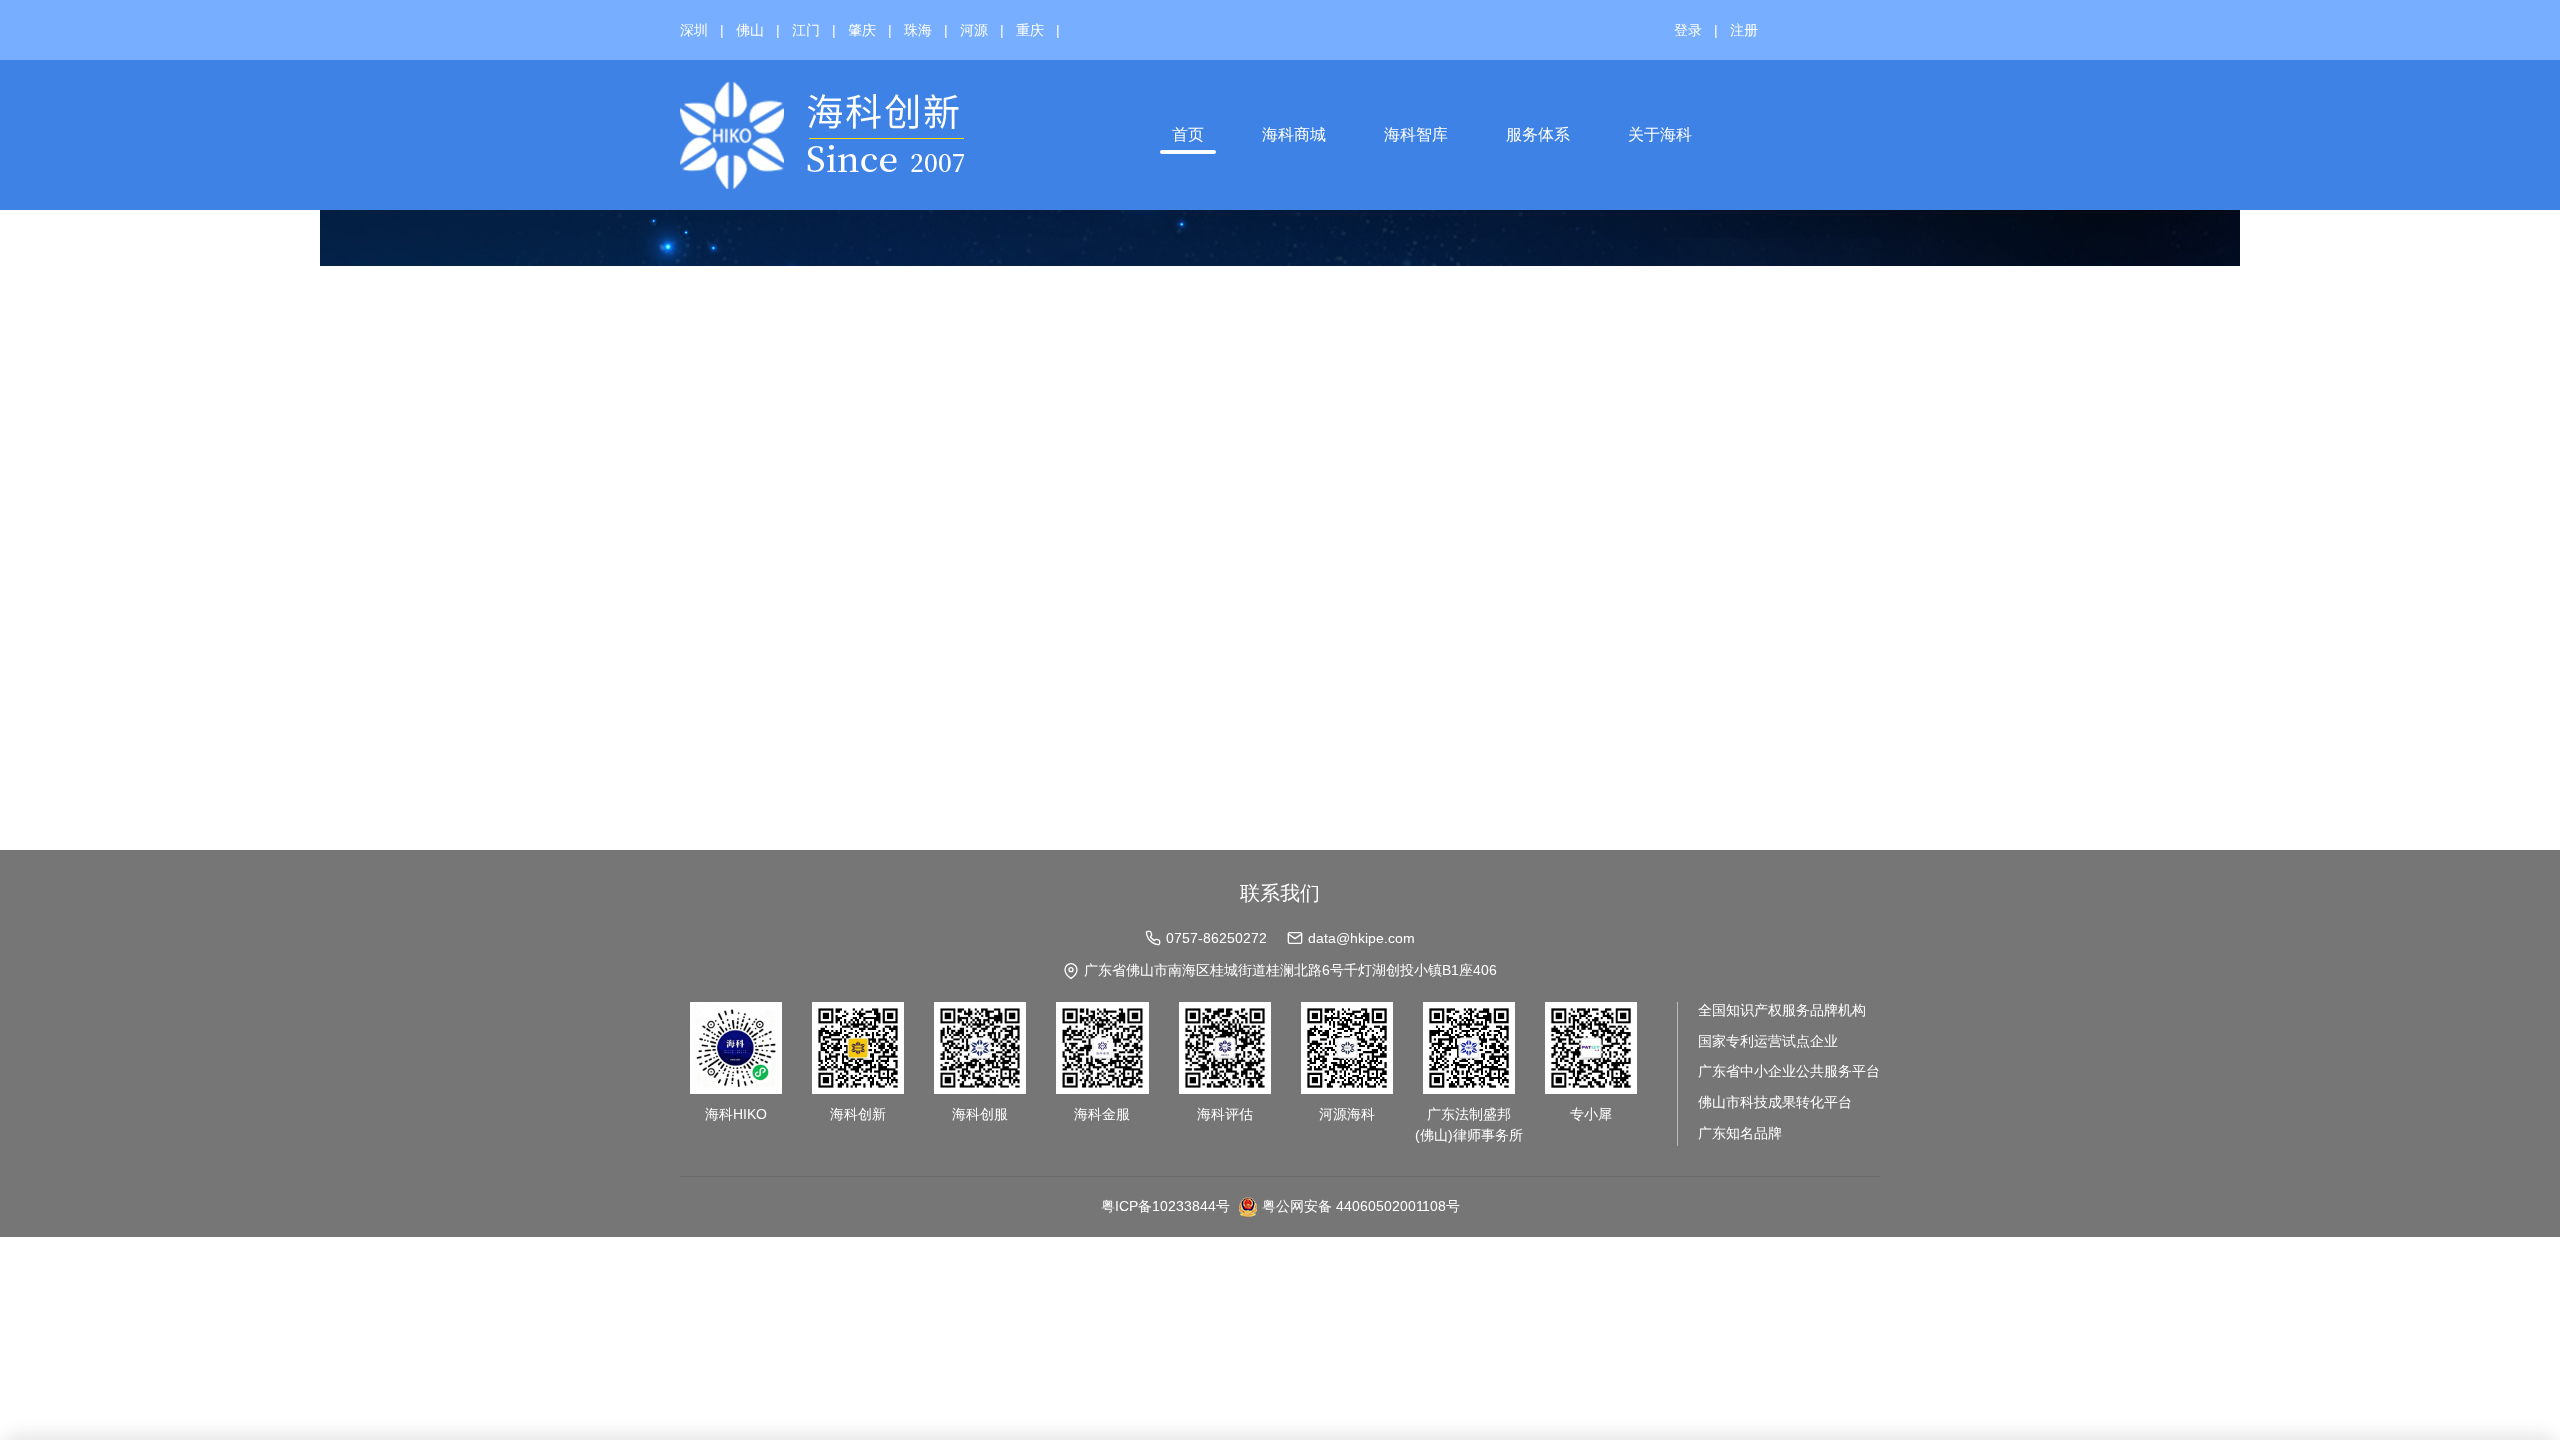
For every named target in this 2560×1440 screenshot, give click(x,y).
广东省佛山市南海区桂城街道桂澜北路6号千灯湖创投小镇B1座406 (1290, 970)
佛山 (750, 30)
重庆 (1030, 30)
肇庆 (862, 30)
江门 (806, 30)
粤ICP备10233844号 (1165, 1206)
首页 (1188, 134)
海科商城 (1294, 134)
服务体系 (1538, 134)
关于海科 (1660, 134)
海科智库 (1416, 134)
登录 (1688, 30)
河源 (974, 30)
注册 (1744, 30)
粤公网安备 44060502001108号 (1361, 1206)
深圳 (694, 30)
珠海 (918, 30)
